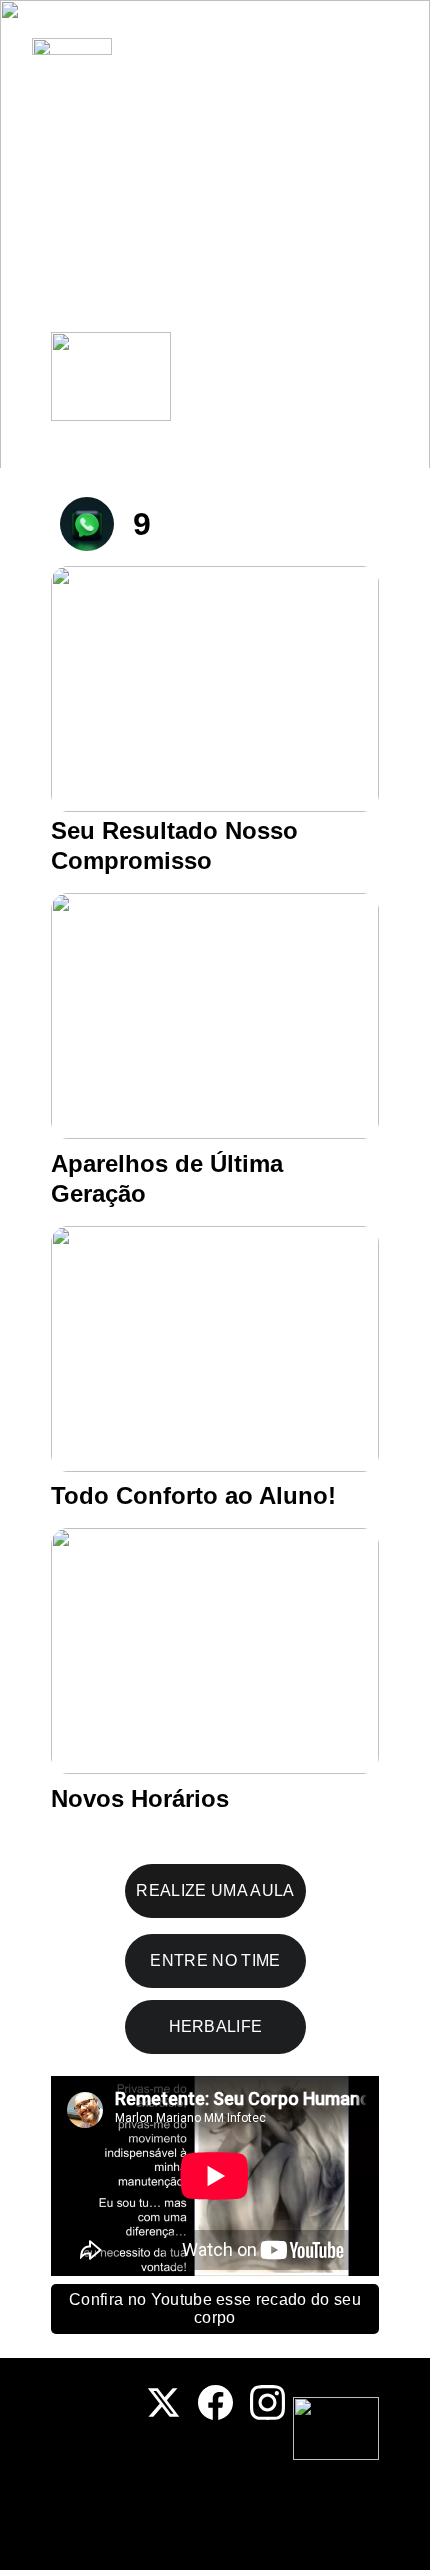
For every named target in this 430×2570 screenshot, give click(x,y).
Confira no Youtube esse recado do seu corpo (215, 2308)
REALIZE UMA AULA (215, 1890)
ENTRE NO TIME (215, 1960)
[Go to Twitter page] (163, 2402)
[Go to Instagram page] (267, 2402)
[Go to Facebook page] (215, 2402)
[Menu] (386, 46)
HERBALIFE (216, 2026)
